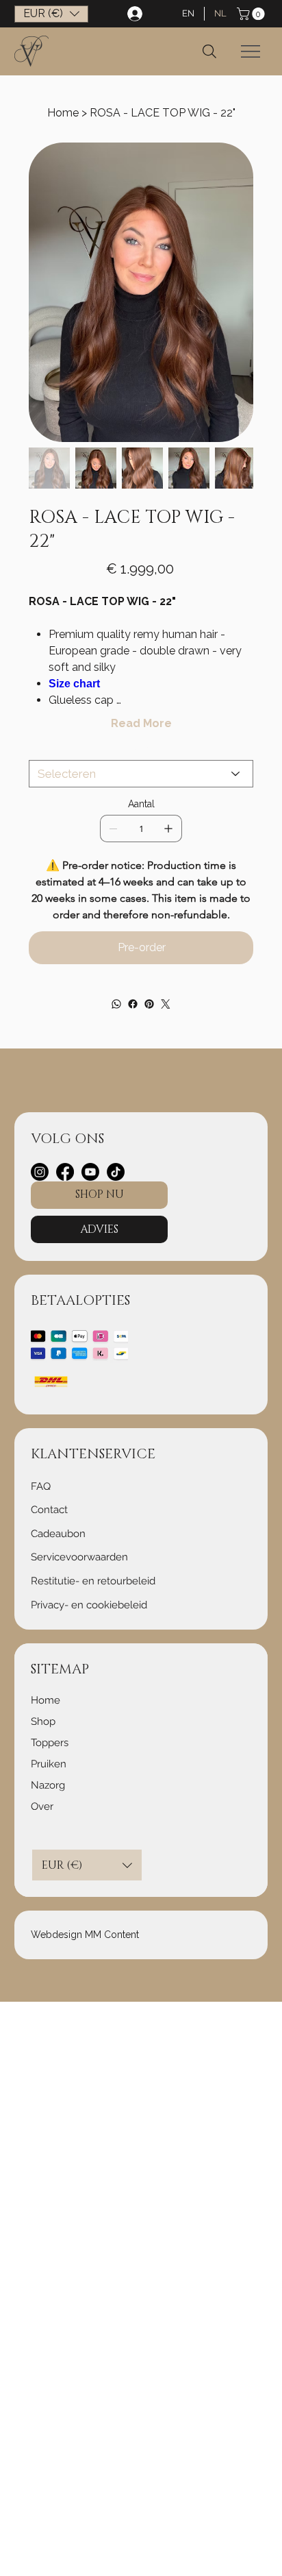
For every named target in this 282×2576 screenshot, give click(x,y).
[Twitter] (166, 1004)
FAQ (41, 1486)
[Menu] (251, 51)
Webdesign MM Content (85, 1935)
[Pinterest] (149, 1004)
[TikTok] (116, 1172)
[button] (252, 14)
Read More (141, 723)
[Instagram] (40, 1172)
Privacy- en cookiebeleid (89, 1605)
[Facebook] (133, 1004)
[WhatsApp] (116, 1004)
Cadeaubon (58, 1534)
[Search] (209, 51)
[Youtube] (90, 1172)
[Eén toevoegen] (168, 829)
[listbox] (51, 14)
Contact (49, 1510)
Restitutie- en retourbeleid (93, 1581)
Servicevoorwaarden (79, 1557)
